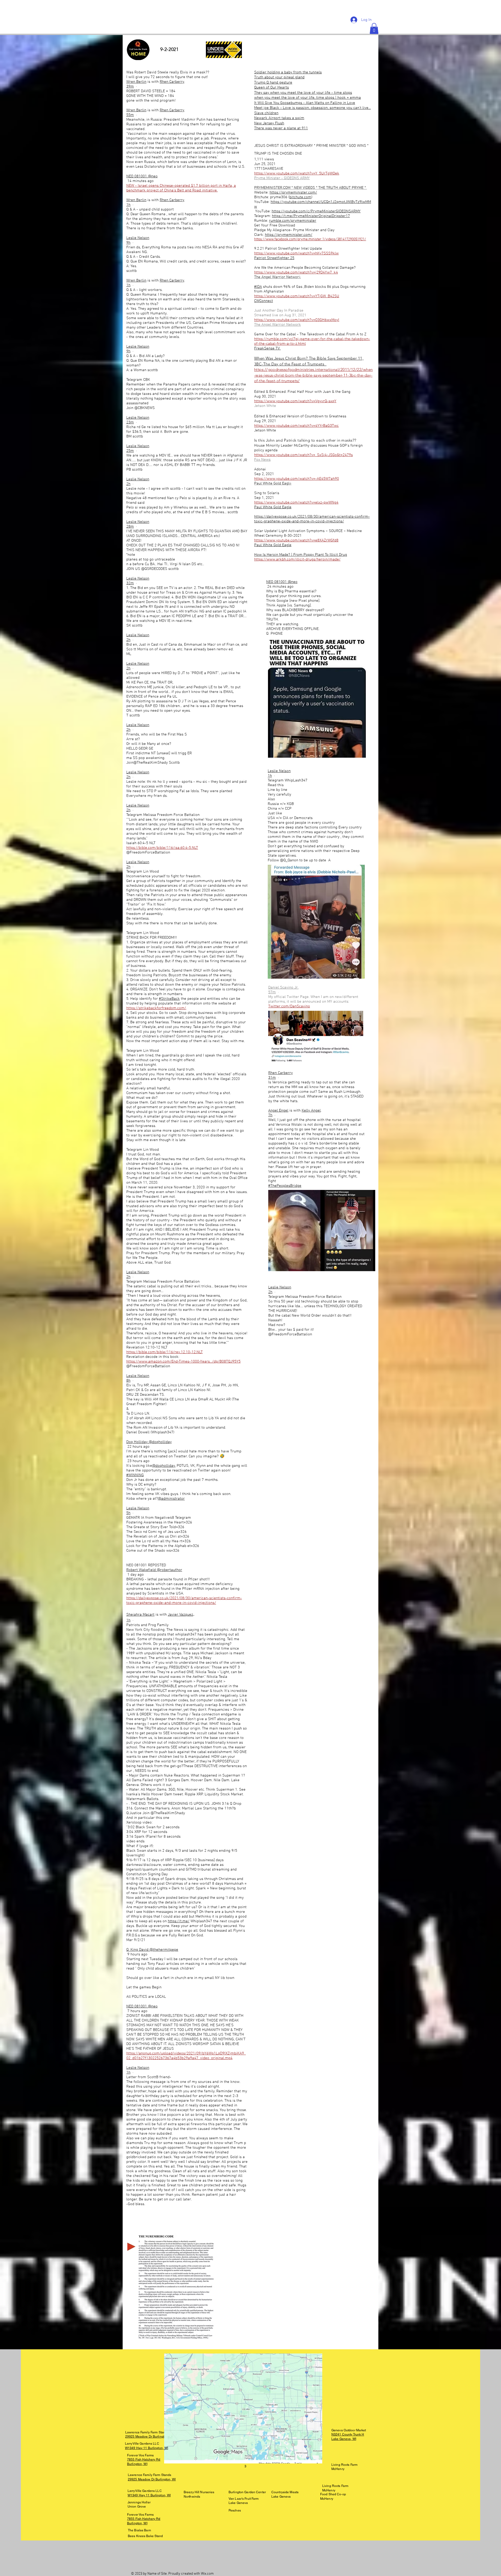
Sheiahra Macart (140, 1615)
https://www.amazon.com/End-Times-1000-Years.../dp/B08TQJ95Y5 (183, 1362)
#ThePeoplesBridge (285, 1186)
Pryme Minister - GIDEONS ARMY (282, 178)
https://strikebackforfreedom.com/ (156, 1008)
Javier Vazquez (180, 1615)
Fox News (262, 460)
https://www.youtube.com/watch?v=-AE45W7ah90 (297, 479)
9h (128, 243)
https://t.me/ (179, 1921)
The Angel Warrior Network (278, 325)
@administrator (171, 1499)
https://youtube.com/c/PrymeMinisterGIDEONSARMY (316, 211)
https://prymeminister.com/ (293, 192)
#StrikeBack (169, 999)
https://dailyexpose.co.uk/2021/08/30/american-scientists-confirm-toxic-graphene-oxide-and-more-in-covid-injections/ (312, 519)
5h (128, 1513)
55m (130, 115)
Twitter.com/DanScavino (289, 1006)
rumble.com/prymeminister (293, 221)
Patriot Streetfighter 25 (274, 258)
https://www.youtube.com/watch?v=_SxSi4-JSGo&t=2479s (303, 455)
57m (272, 992)
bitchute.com (300, 197)
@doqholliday (164, 1466)
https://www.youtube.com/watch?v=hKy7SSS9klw (296, 253)
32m (130, 583)
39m (130, 86)
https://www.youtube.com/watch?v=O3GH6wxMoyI (297, 320)
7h (270, 1115)
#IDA (258, 287)
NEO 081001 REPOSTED (146, 1565)
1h (128, 205)
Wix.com (207, 2574)
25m (130, 451)
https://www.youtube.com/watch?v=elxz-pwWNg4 (296, 503)
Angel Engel (278, 1111)
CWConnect (264, 301)
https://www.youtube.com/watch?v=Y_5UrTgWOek (297, 173)
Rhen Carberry (172, 82)
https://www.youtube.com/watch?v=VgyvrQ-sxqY (295, 401)
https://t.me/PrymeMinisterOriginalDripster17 (311, 216)
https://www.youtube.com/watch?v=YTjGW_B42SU (297, 296)
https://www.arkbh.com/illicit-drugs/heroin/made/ (297, 559)
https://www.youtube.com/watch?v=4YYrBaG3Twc (296, 426)
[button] (374, 28)
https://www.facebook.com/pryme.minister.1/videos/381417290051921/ (310, 239)
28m (130, 527)
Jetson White (265, 406)
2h (128, 484)
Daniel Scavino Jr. (283, 988)
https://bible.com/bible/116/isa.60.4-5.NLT (162, 848)
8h (128, 1381)
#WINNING (135, 1475)
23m (130, 422)
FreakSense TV (267, 348)
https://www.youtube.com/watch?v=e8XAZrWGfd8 (296, 540)
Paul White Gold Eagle (273, 507)
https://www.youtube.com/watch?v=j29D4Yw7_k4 (296, 272)
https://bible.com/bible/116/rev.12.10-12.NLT (165, 1352)
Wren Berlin (136, 82)
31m (272, 1078)
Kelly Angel (311, 1111)
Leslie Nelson (138, 238)
